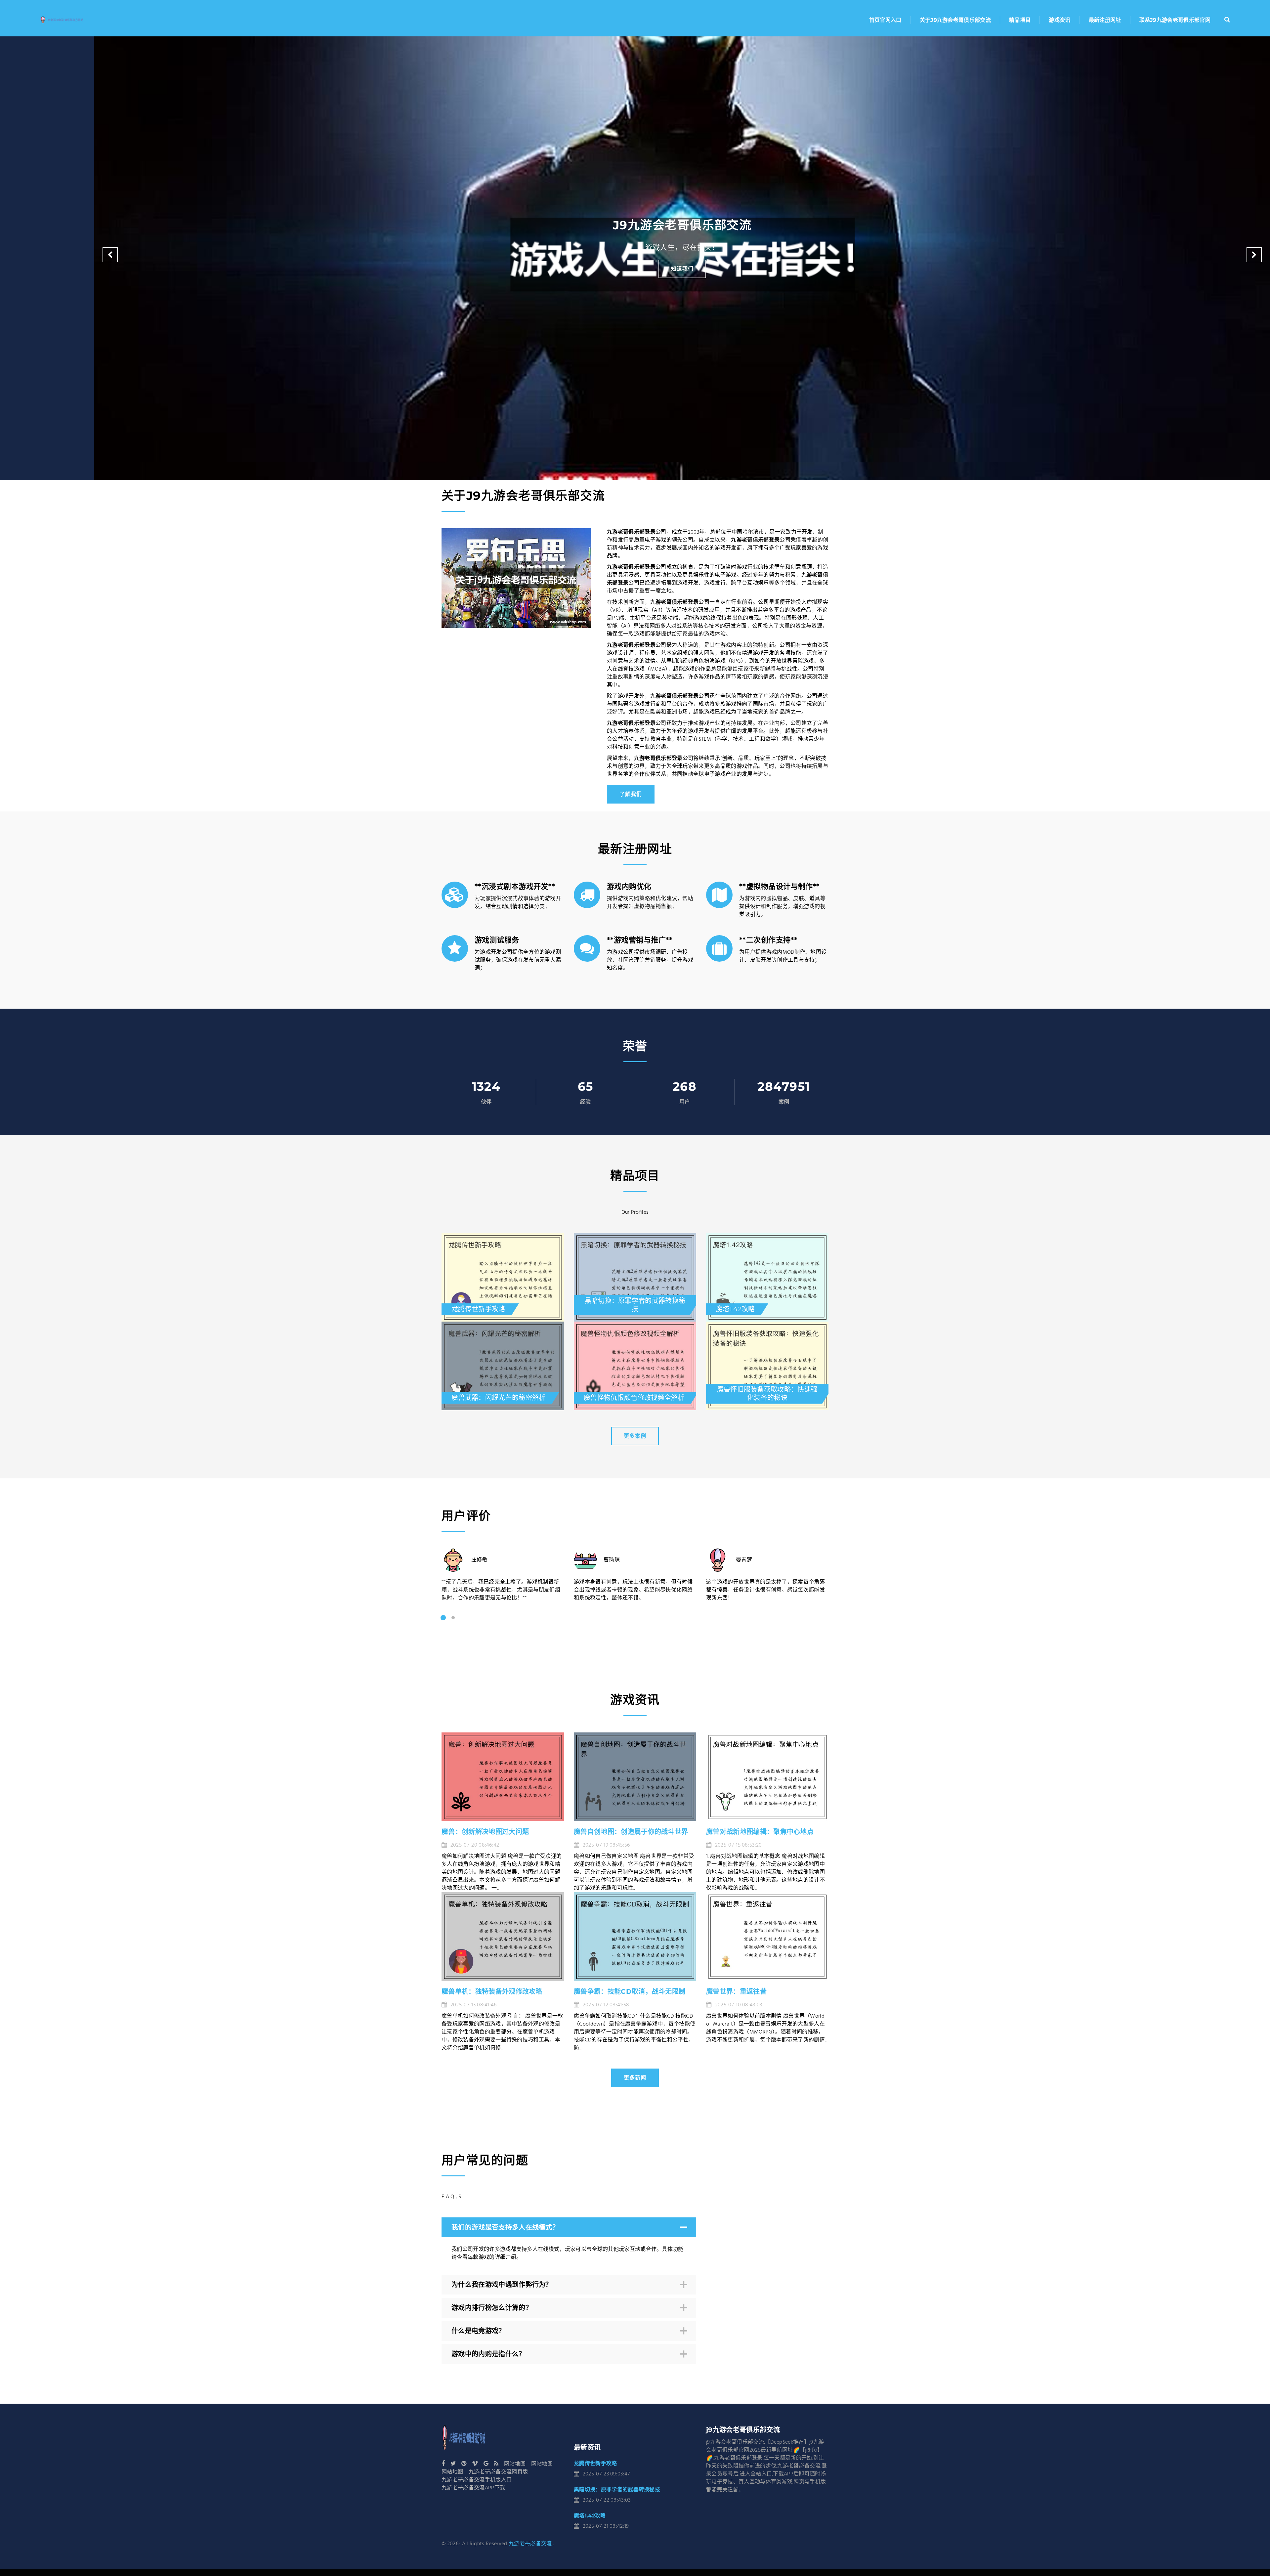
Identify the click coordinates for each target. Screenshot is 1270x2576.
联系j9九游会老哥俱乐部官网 (1175, 20)
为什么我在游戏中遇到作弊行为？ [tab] (502, 2285)
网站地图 (515, 2464)
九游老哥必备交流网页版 (498, 2472)
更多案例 (635, 1436)
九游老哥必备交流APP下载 (473, 2488)
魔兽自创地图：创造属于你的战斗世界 (631, 1832)
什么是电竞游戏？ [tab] (478, 2331)
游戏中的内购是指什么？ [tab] (488, 2354)
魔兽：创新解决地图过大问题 (485, 1832)
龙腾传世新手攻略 (595, 2463)
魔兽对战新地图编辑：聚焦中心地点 (760, 1832)
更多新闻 (635, 2078)
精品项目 (1020, 20)
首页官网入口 (885, 20)
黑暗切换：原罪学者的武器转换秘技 (617, 2489)
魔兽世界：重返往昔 (736, 1991)
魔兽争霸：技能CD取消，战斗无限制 (630, 1991)
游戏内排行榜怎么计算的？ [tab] (492, 2308)
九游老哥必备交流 (530, 2544)
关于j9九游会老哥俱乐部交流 (955, 20)
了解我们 (631, 794)
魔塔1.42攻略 (590, 2516)
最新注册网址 (1105, 20)
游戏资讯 (1059, 20)
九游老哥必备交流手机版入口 (477, 2480)
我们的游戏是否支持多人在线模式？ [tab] (505, 2227)
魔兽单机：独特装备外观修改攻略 (492, 1991)
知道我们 (682, 269)
